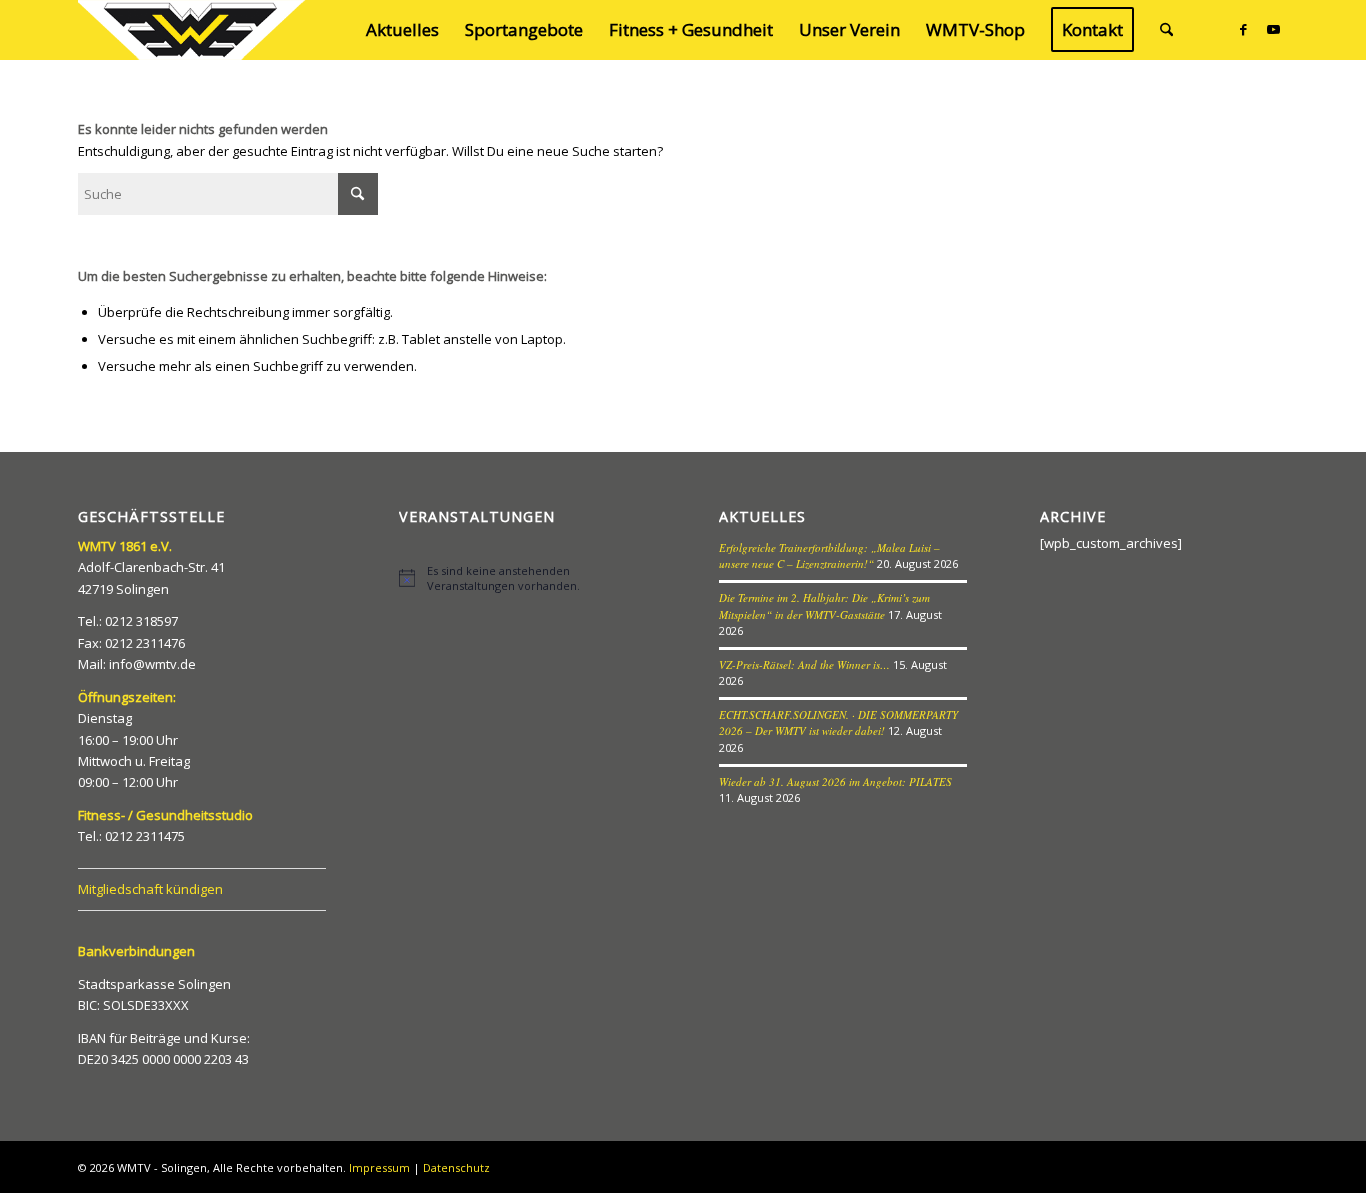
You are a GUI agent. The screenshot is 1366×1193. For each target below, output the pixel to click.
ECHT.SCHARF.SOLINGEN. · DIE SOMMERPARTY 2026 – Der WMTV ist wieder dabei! (838, 723)
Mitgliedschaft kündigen (150, 889)
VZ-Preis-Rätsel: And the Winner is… (804, 664)
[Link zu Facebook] (1243, 29)
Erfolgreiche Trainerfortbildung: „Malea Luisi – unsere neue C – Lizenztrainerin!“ (829, 556)
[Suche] (1166, 30)
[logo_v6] (193, 30)
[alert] (523, 578)
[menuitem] (402, 30)
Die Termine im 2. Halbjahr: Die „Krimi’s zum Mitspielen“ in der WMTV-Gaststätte (824, 606)
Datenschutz (456, 1167)
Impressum (379, 1167)
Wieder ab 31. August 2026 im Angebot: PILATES (835, 781)
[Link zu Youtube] (1273, 29)
